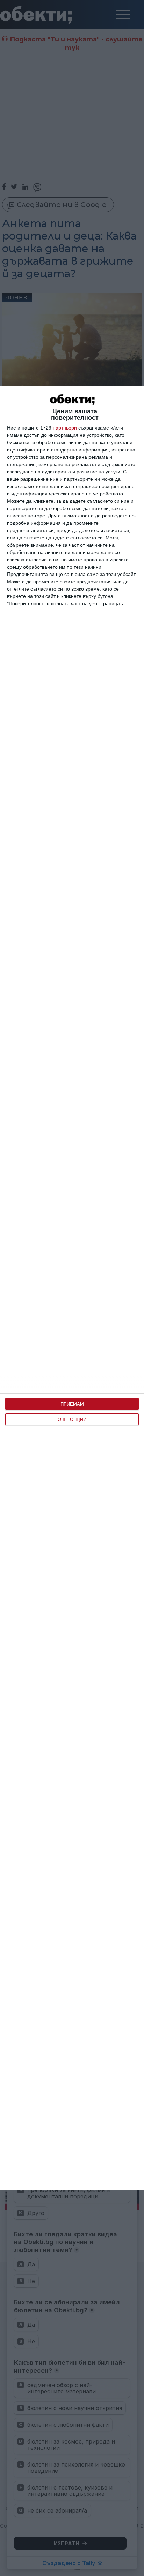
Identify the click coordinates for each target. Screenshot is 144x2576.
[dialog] (72, 1288)
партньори (65, 428)
